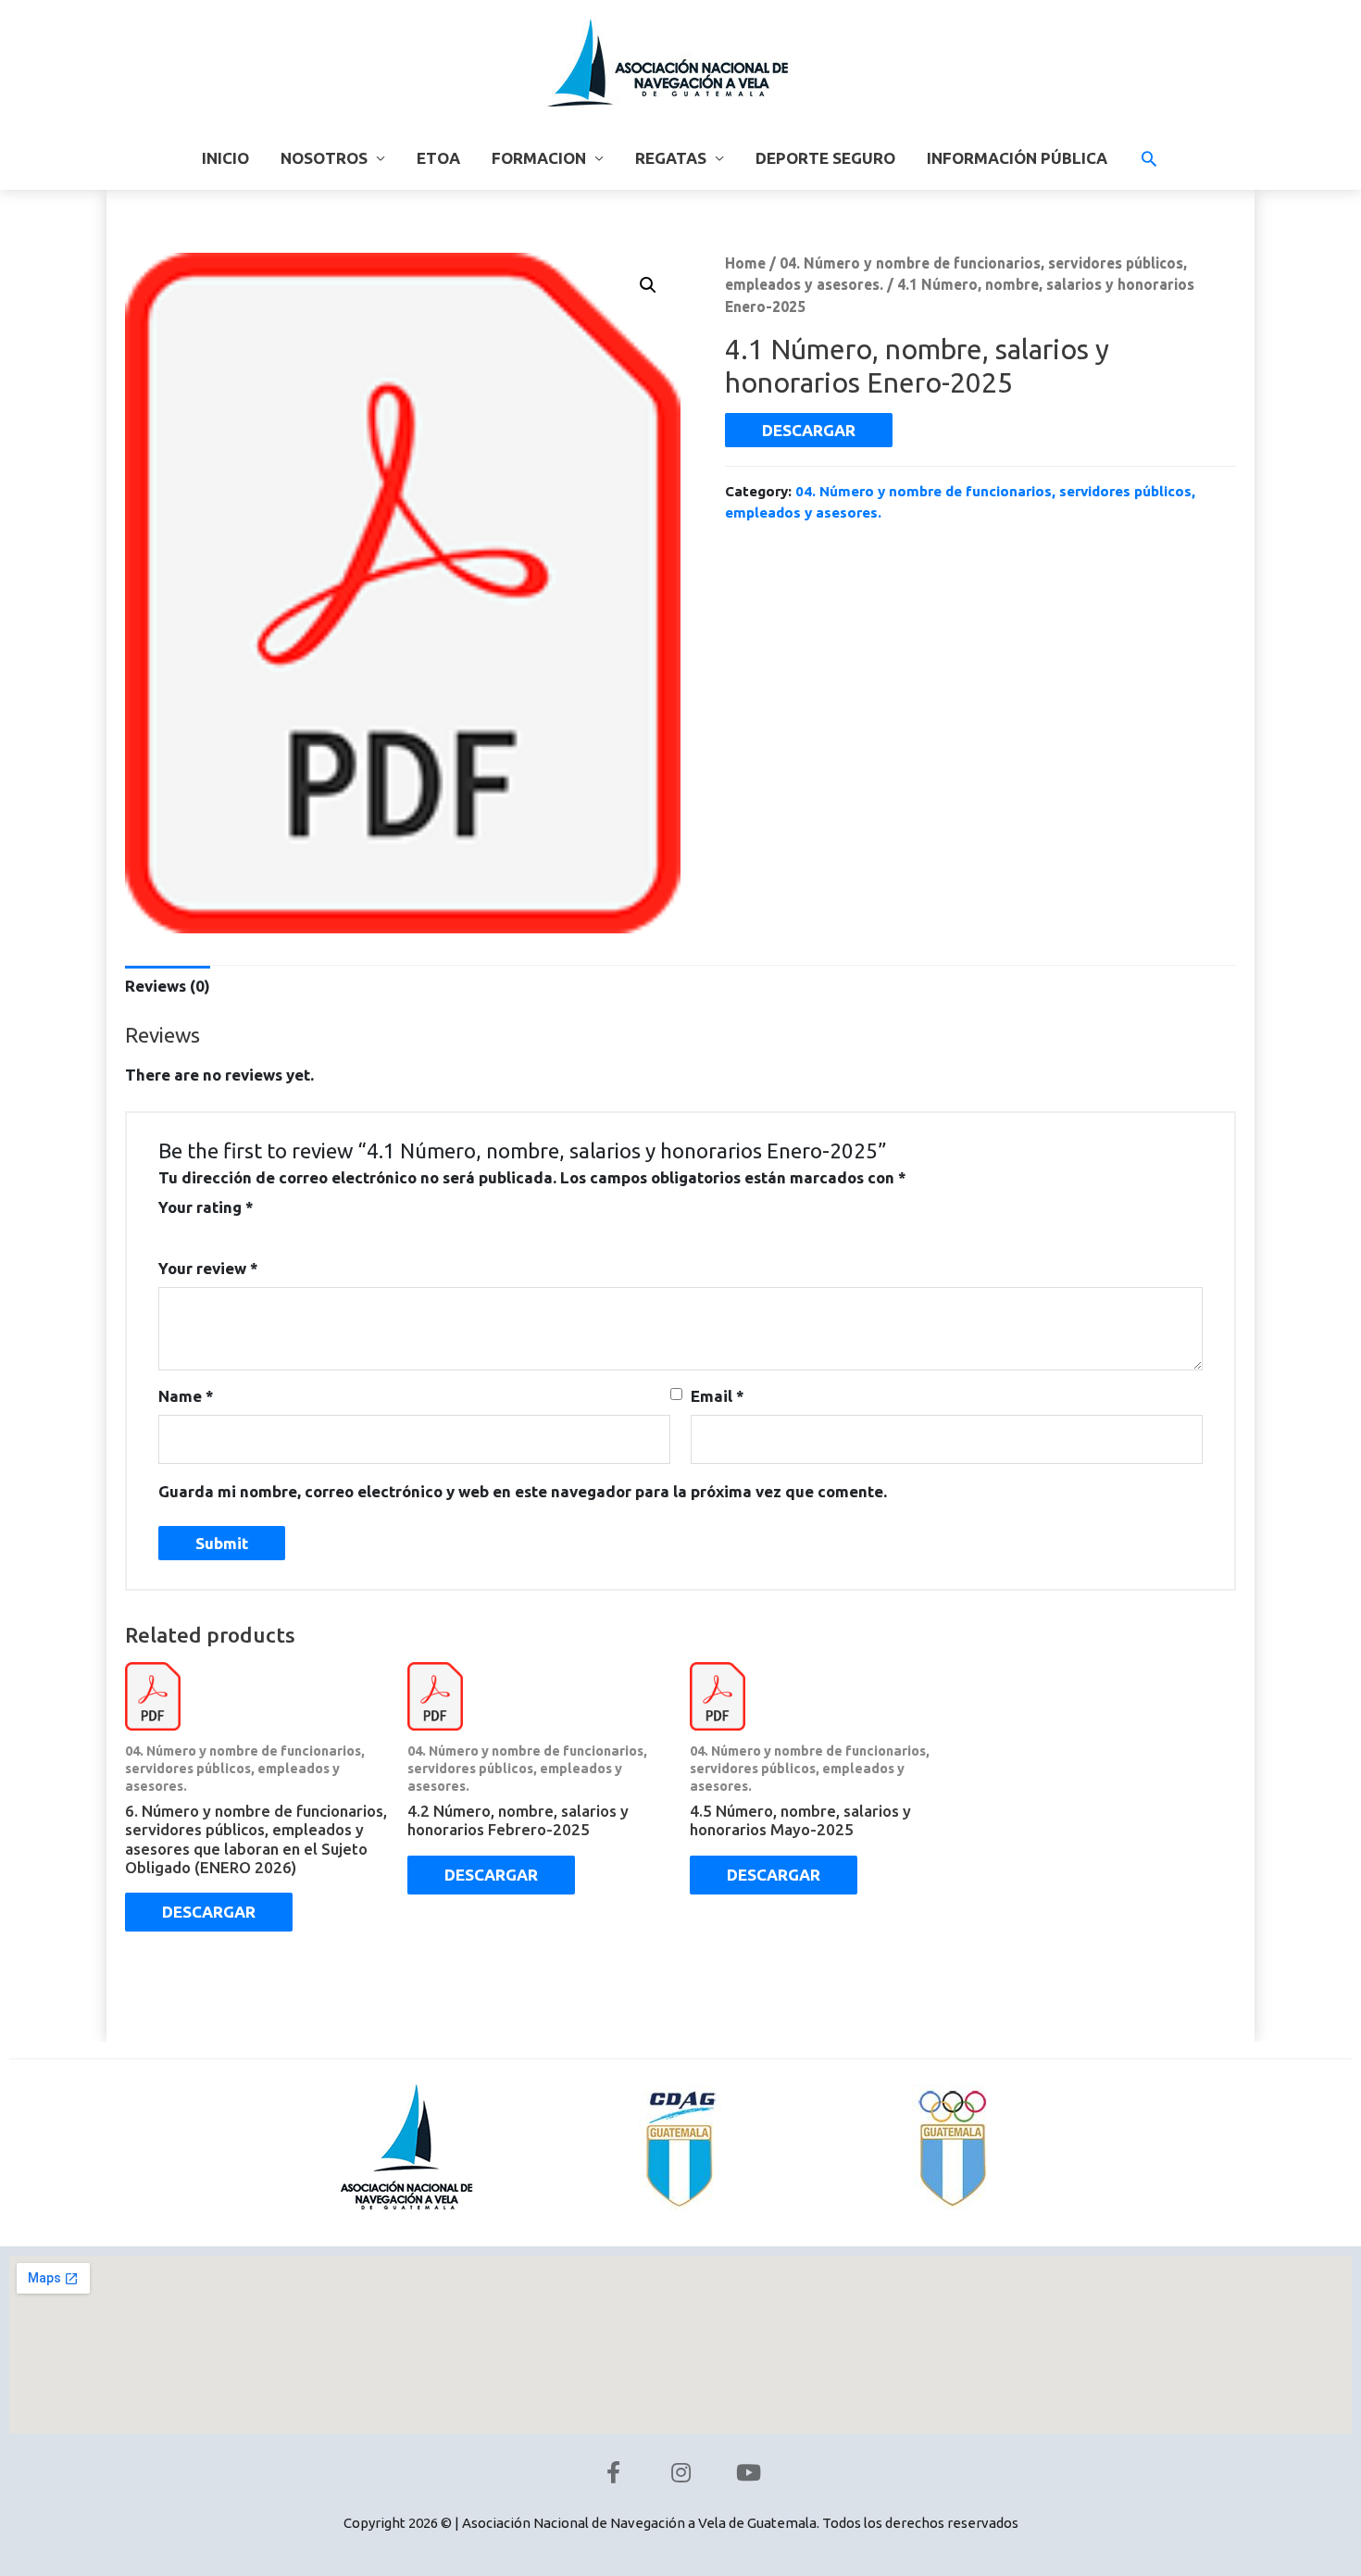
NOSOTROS (324, 158)
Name (186, 1396)
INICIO (225, 158)
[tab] (168, 986)
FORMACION (539, 158)
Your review (208, 1268)
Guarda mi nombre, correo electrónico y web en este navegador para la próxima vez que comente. (523, 1491)
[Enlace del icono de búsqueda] (1149, 158)
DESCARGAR (809, 430)
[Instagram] (680, 2472)
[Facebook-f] (613, 2472)
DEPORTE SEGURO (825, 158)
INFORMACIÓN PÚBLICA (1017, 158)
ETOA (438, 158)
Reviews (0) (168, 986)
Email (718, 1396)
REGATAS (671, 158)
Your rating (206, 1207)
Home (745, 263)
